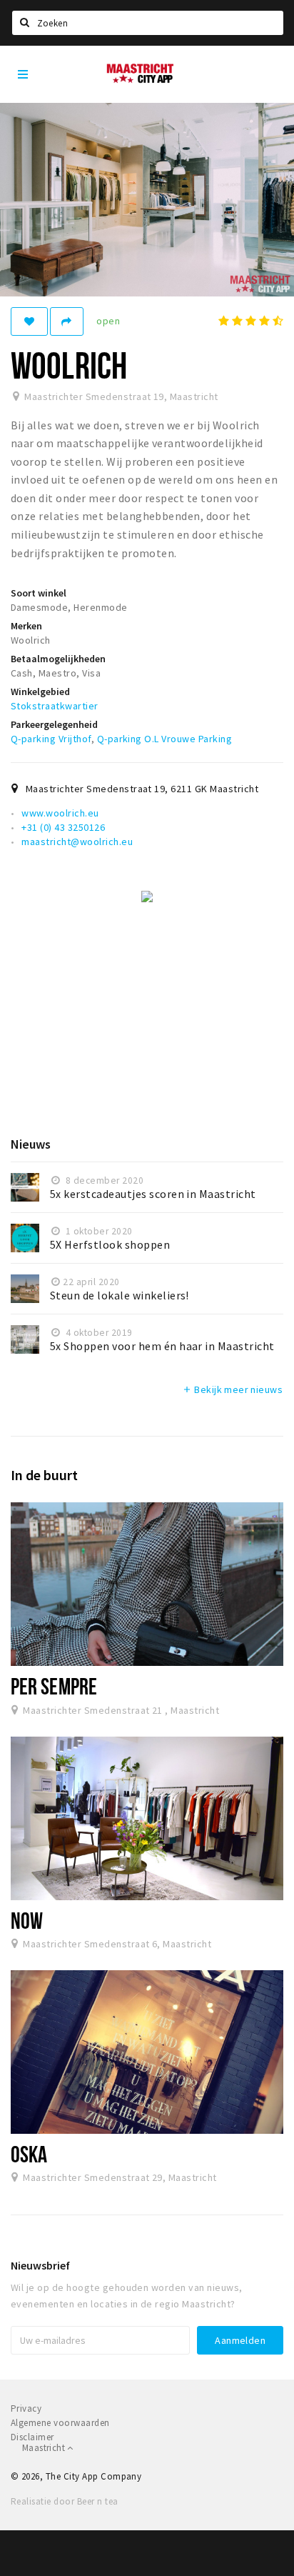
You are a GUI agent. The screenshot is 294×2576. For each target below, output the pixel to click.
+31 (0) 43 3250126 (63, 827)
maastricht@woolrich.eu (77, 842)
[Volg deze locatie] (29, 321)
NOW (27, 1920)
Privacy (26, 2408)
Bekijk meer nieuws (232, 1389)
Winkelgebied (40, 692)
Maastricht (45, 2448)
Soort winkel (39, 593)
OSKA (29, 2154)
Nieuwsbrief (40, 2265)
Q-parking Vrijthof (51, 739)
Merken (26, 626)
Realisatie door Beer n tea (64, 2501)
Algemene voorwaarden (60, 2423)
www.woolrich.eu (60, 813)
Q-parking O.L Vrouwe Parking (164, 739)
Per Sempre (54, 1686)
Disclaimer (32, 2437)
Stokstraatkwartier (55, 706)
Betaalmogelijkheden (58, 659)
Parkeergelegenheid (54, 724)
